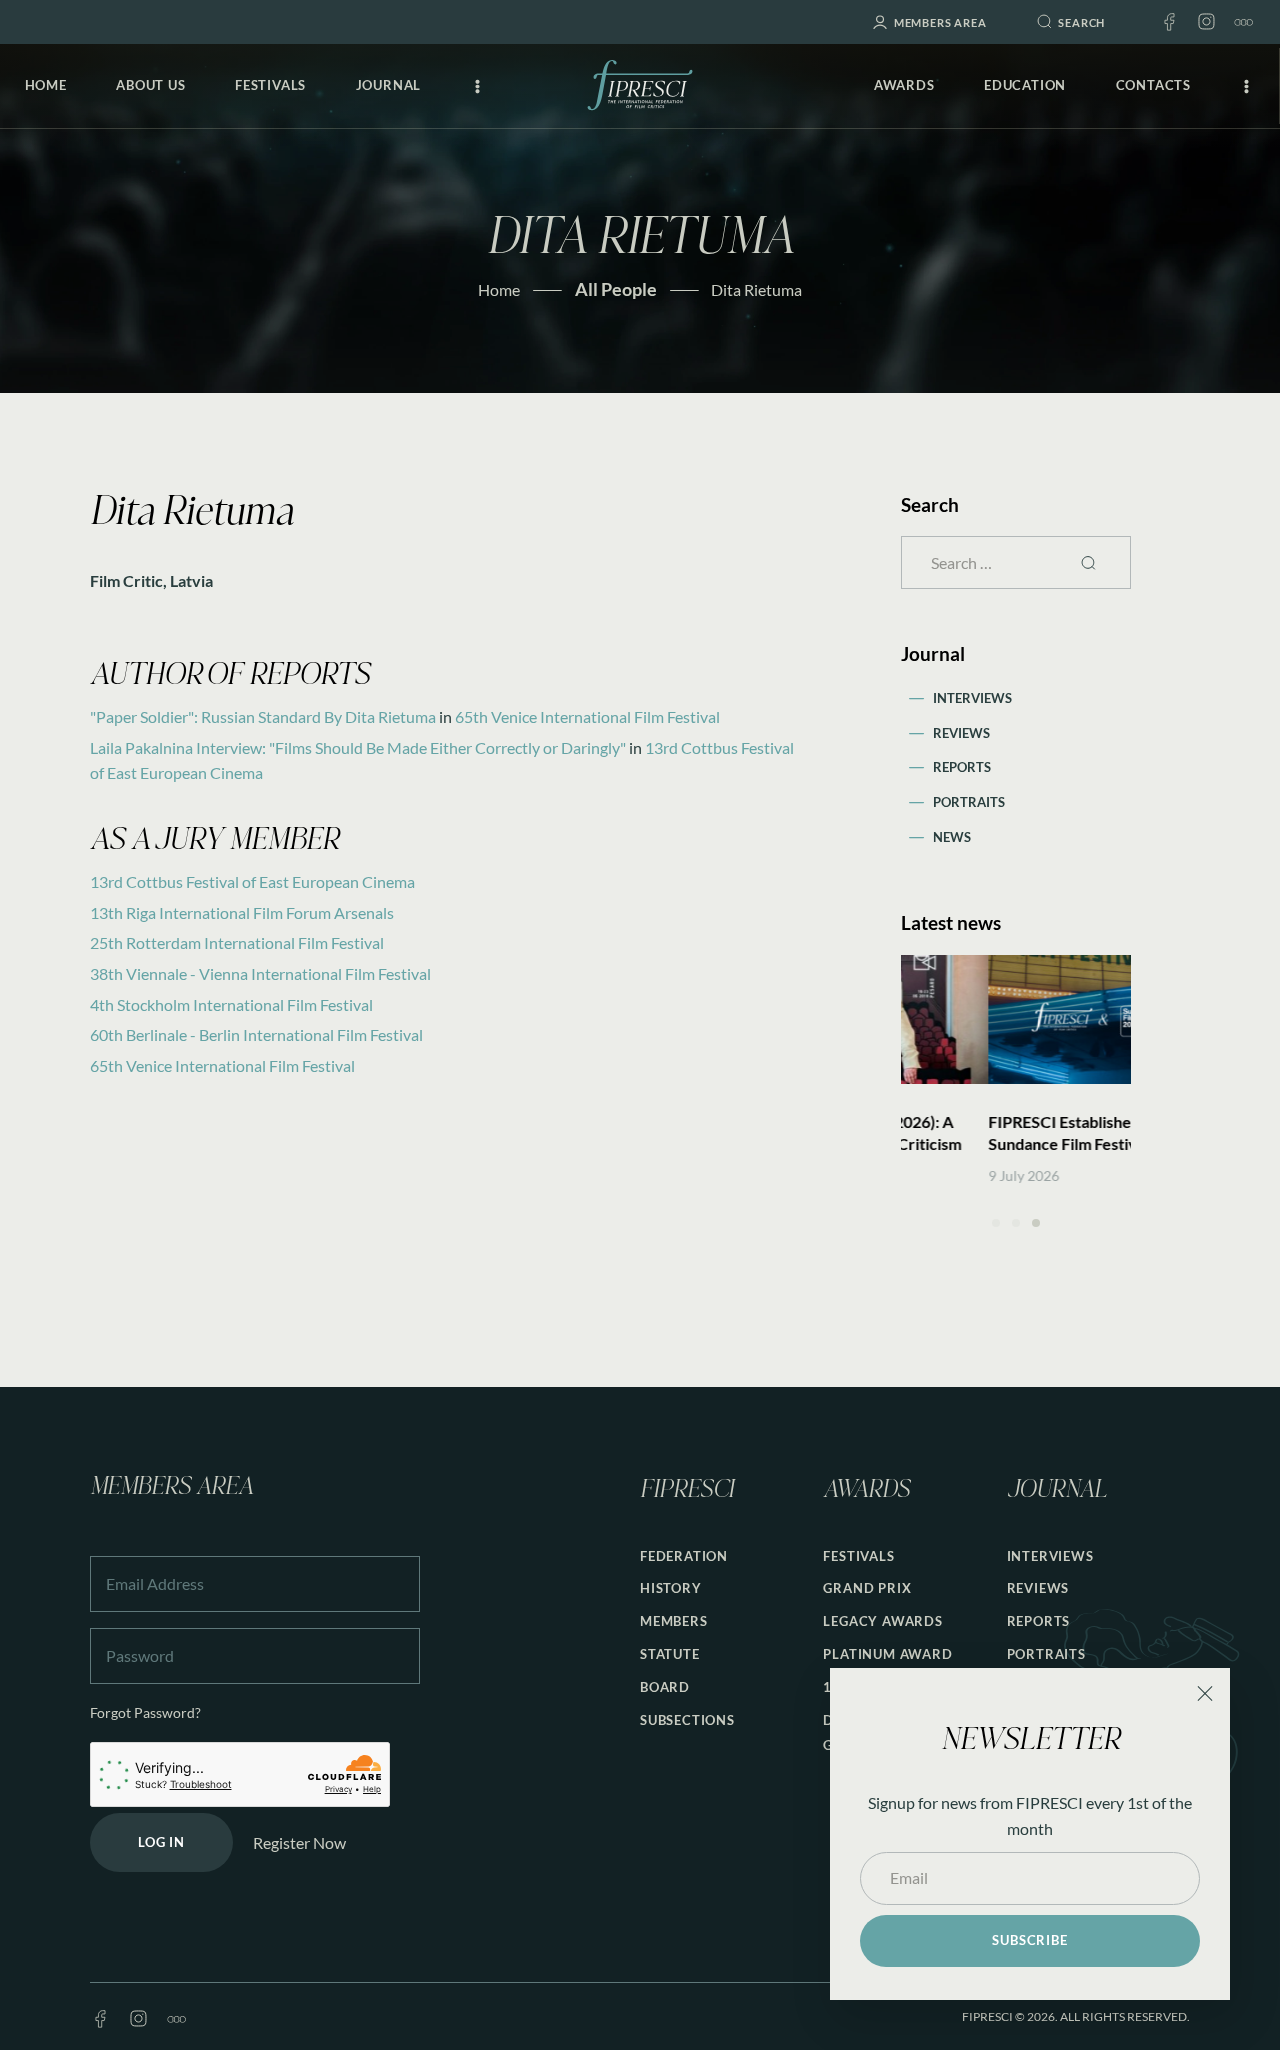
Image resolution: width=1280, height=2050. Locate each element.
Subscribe (1029, 1940)
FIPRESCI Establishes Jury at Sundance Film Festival (1003, 1132)
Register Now (299, 1842)
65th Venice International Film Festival (587, 716)
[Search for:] (1015, 562)
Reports (962, 767)
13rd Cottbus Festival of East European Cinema (252, 881)
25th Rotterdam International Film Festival (237, 942)
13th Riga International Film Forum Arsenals (242, 912)
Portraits (969, 802)
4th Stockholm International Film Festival (231, 1004)
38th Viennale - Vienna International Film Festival (260, 973)
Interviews (972, 698)
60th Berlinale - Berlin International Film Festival (256, 1034)
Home (499, 289)
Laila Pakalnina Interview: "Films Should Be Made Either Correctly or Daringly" (358, 747)
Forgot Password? (145, 1712)
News (952, 837)
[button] (996, 1223)
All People (616, 289)
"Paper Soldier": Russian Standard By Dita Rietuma (263, 716)
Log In (161, 1842)
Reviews (961, 733)
